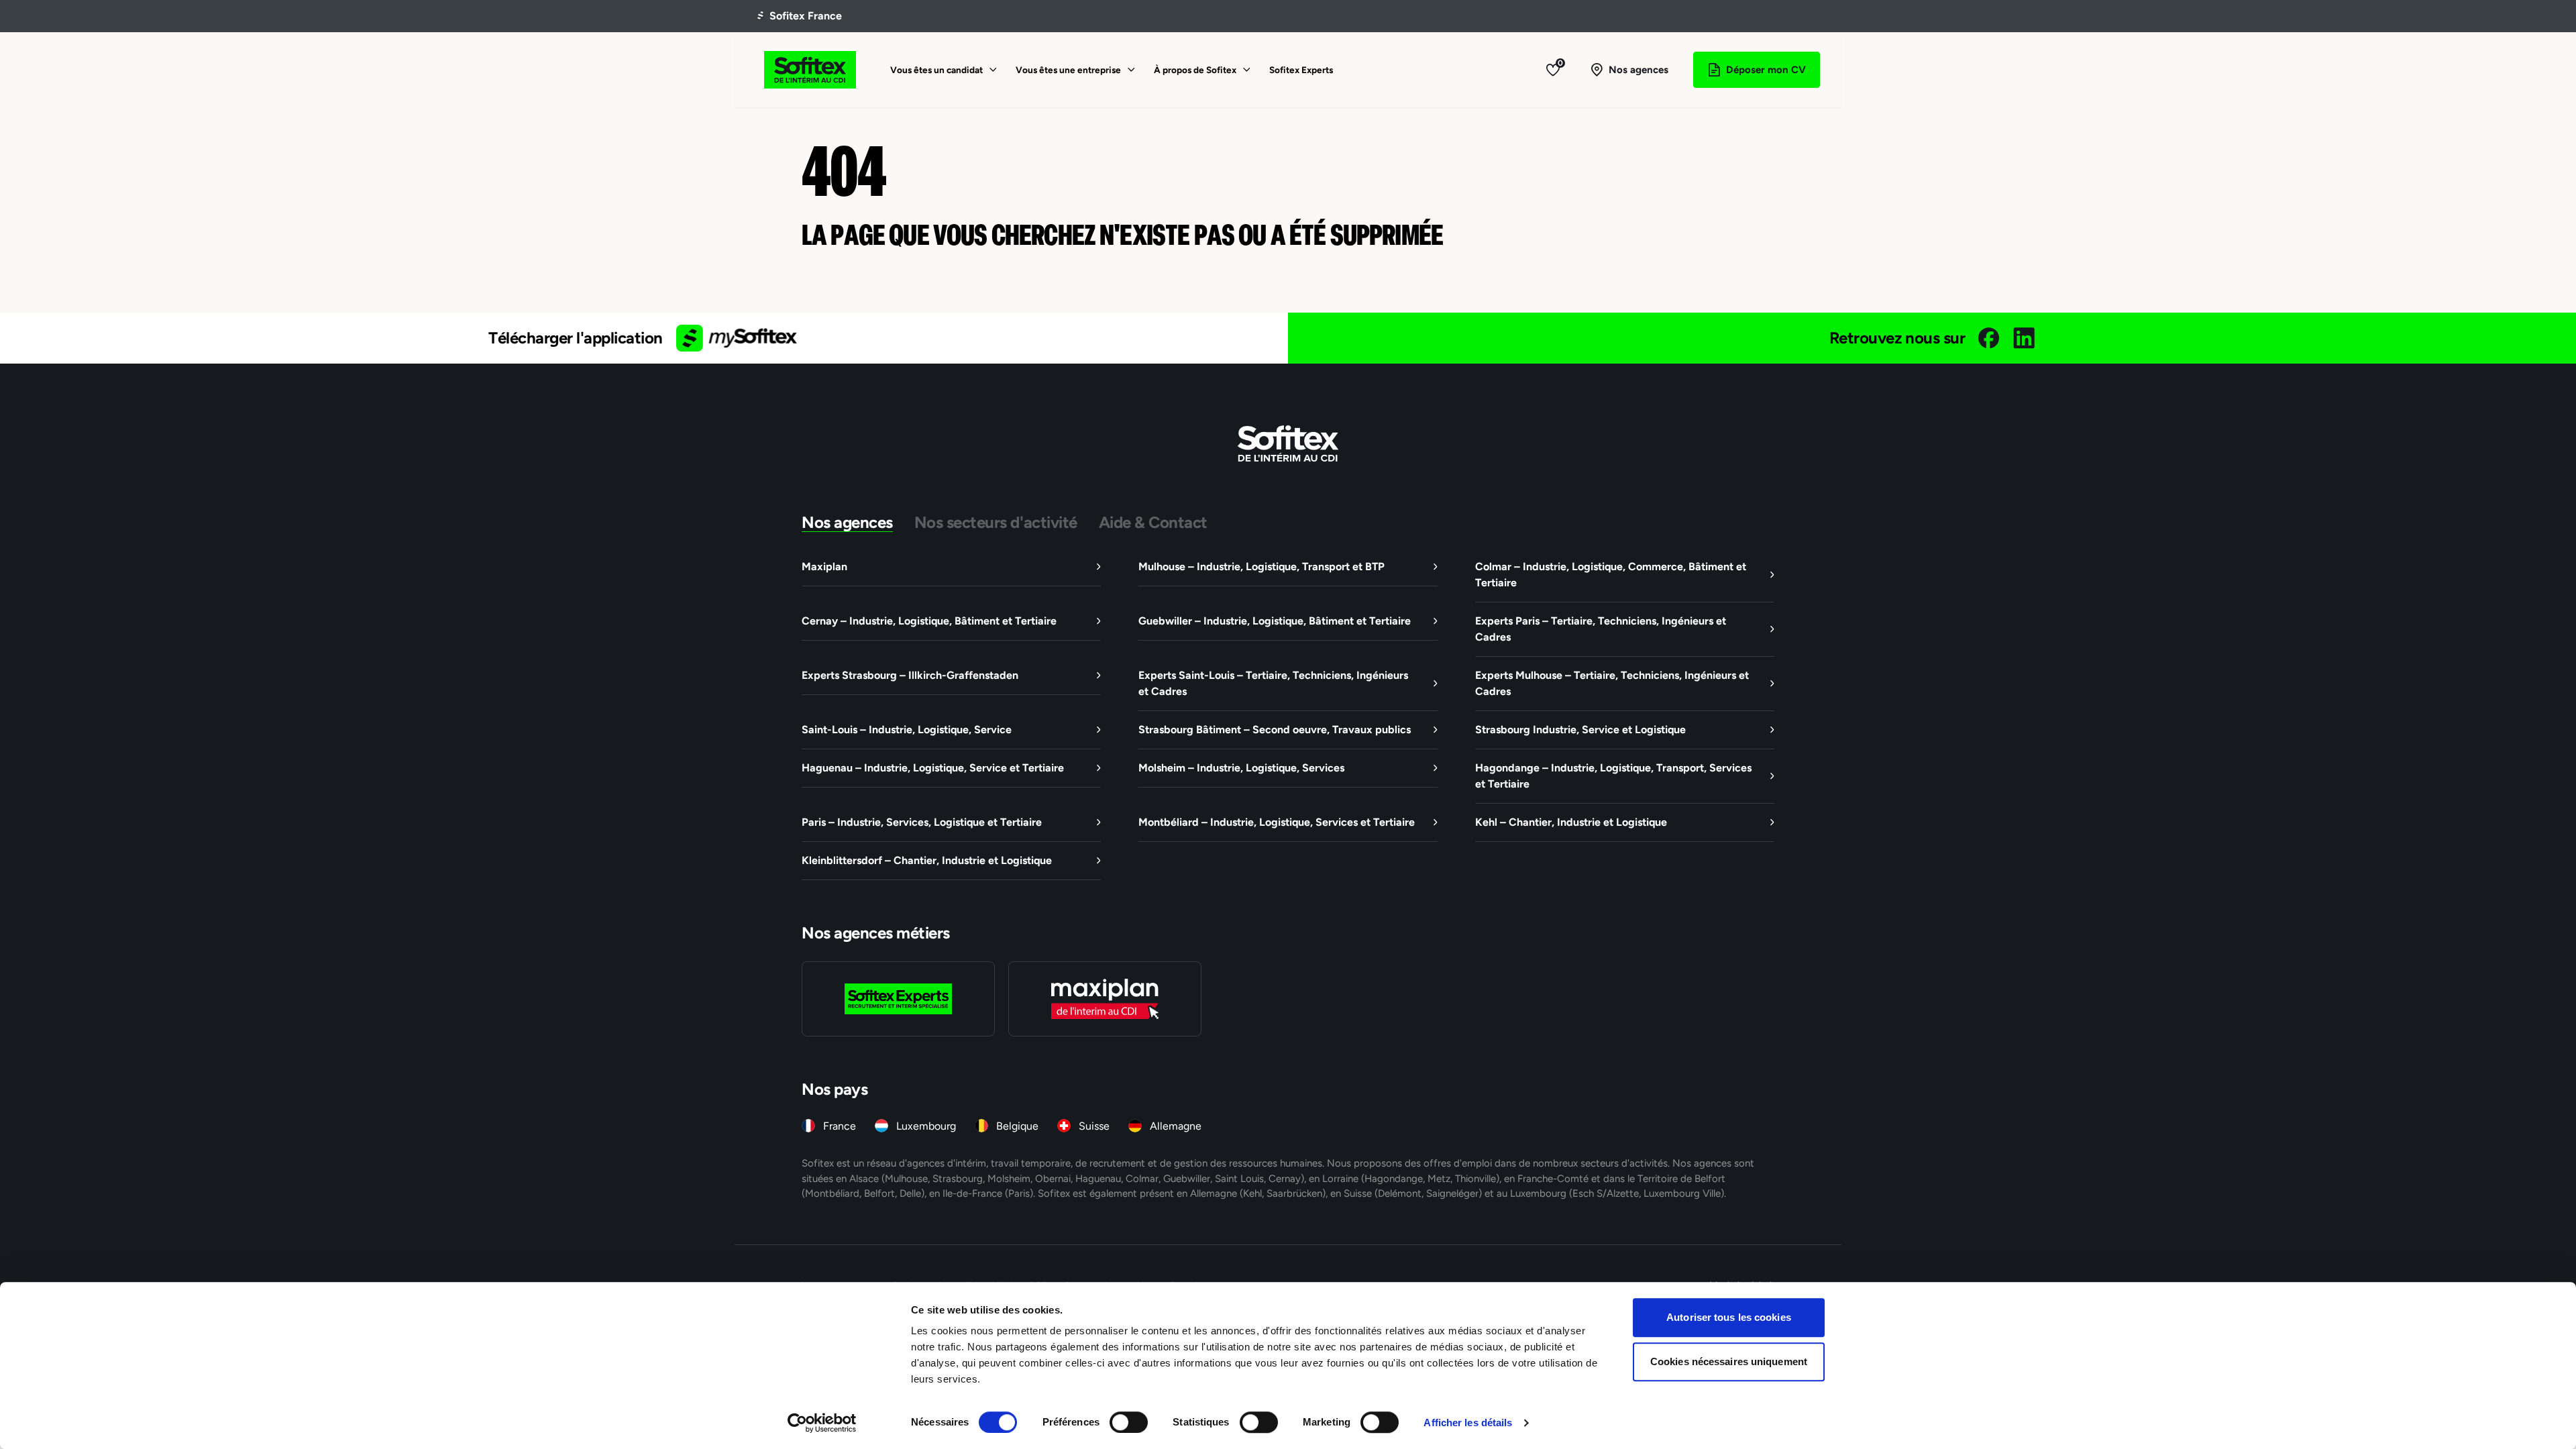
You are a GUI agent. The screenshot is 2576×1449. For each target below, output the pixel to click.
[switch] (1129, 1422)
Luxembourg (926, 1126)
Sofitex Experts (1301, 70)
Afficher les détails (1468, 1423)
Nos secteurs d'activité (996, 522)
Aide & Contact (1153, 522)
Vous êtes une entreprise (1068, 70)
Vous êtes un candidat (936, 70)
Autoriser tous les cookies (1729, 1317)
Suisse (1094, 1126)
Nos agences (847, 522)
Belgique (1017, 1126)
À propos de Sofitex (1195, 70)
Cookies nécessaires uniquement (1729, 1361)
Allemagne (1176, 1126)
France (840, 1126)
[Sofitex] (810, 70)
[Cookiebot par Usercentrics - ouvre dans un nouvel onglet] (822, 1423)
